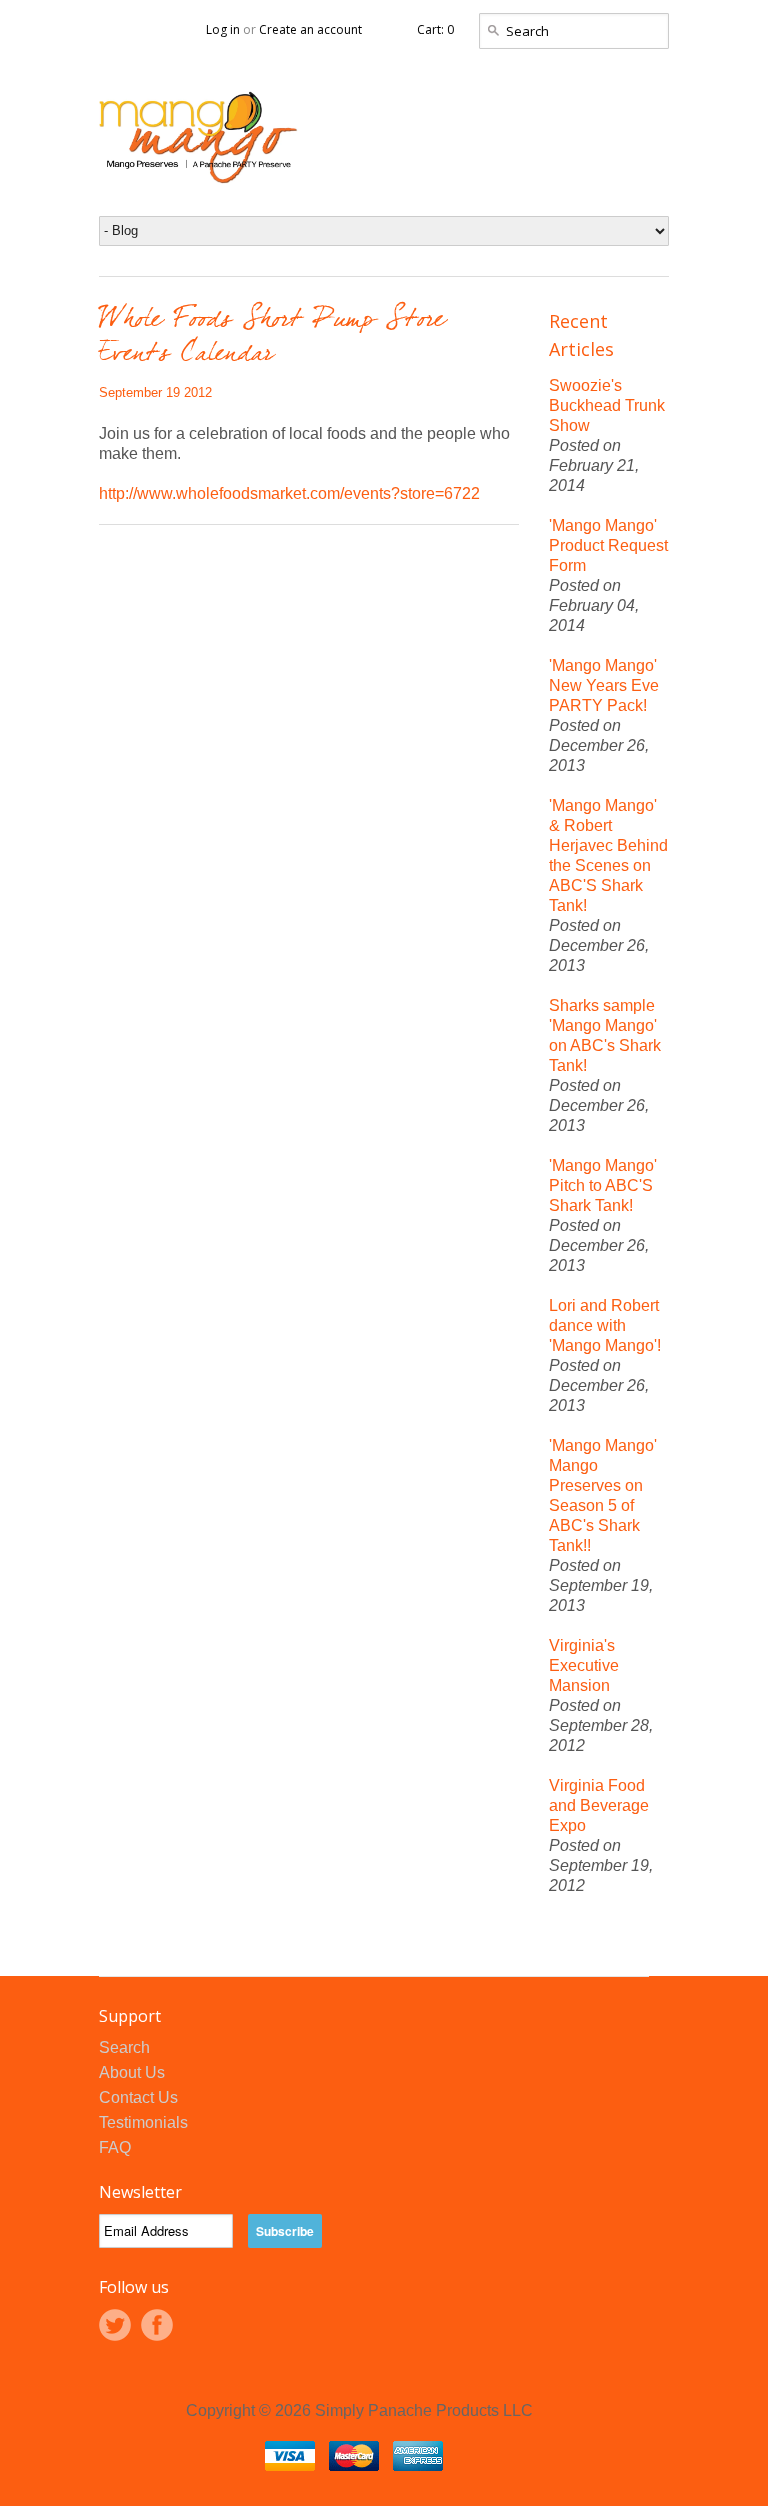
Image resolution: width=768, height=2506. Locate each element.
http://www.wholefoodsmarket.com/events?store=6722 (289, 493)
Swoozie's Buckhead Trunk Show (607, 405)
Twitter (115, 2325)
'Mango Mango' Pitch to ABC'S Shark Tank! (603, 1185)
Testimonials (143, 2122)
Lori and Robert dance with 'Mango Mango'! (605, 1325)
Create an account (310, 29)
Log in (223, 29)
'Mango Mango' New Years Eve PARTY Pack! (604, 685)
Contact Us (138, 2097)
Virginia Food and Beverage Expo (599, 1805)
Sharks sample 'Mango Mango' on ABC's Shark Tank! (605, 1035)
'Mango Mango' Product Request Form (608, 545)
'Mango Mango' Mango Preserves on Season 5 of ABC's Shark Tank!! (603, 1495)
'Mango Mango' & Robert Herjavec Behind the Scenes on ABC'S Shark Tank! (608, 855)
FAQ (115, 2147)
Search (124, 2047)
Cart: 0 (435, 29)
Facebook (157, 2325)
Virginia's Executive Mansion (584, 1665)
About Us (132, 2072)
